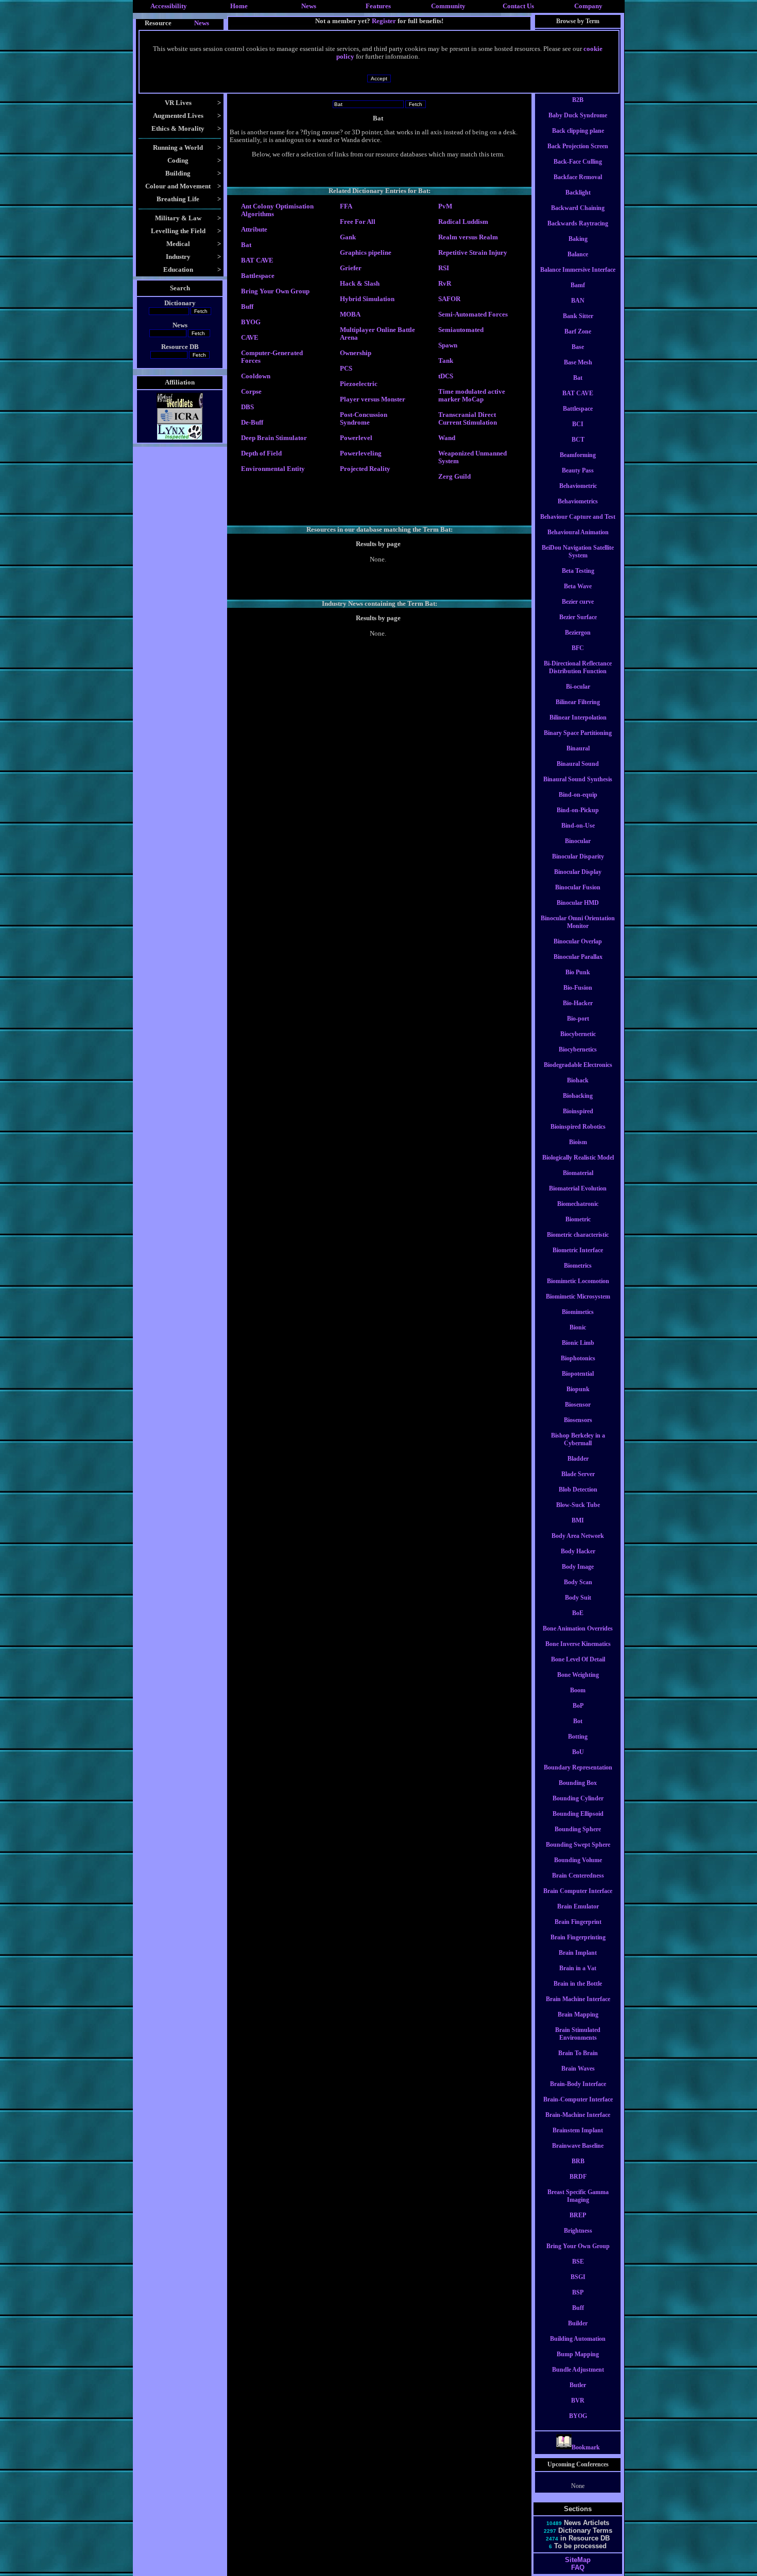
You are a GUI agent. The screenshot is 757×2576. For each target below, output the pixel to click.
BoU (578, 1752)
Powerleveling (361, 453)
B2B (578, 100)
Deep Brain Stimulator (274, 438)
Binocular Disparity (578, 856)
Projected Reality (365, 469)
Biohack (578, 1080)
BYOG (251, 322)
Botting (578, 1737)
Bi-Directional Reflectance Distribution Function (578, 667)
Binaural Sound (578, 764)
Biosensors (578, 1420)
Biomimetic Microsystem (578, 1296)
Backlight (578, 192)
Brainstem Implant (578, 2130)
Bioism (578, 1142)
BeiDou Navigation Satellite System (578, 551)
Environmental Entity (273, 469)
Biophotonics (578, 1358)
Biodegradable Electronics (578, 1065)
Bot (578, 1721)
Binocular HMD (578, 903)
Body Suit (578, 1598)
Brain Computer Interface (578, 1891)
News (309, 6)
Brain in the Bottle (578, 1984)
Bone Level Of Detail (578, 1659)
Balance (578, 254)
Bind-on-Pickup (578, 810)
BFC (578, 648)
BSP (578, 2292)
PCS (346, 369)
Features (378, 6)
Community (448, 6)
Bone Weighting (578, 1675)
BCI (578, 424)
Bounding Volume (578, 1860)
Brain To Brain (578, 2053)
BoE (578, 1613)
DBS (247, 407)
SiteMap (578, 2560)
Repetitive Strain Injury (473, 253)
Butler (578, 2385)
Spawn (448, 345)
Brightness (578, 2231)
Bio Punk (578, 972)
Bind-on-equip (578, 795)
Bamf (578, 285)
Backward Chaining (578, 208)
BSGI (578, 2277)
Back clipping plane (578, 131)
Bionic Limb (578, 1343)
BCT (578, 440)
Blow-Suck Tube (578, 1505)
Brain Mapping (578, 2014)
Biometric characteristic (578, 1235)
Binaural (578, 748)
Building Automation (578, 2339)
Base (578, 347)
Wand (447, 438)
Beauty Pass (578, 470)
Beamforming (578, 455)
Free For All (358, 222)
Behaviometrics (578, 501)
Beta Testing (578, 571)
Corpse (251, 392)
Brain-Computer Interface (578, 2099)
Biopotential (578, 1374)
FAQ (578, 2568)
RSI (444, 268)
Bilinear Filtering (578, 702)
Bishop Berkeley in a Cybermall (578, 1439)
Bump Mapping (578, 2354)
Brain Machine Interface (578, 1999)
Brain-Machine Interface (578, 2115)
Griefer (351, 268)
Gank (348, 237)
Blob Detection (578, 1489)
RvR (445, 284)
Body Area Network (578, 1536)
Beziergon (578, 633)
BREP (578, 2215)
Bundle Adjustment (578, 2370)
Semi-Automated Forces (473, 314)
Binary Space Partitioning (578, 733)
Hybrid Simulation (367, 299)
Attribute (254, 230)
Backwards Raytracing (578, 223)
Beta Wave (578, 586)
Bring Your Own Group (275, 291)
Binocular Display (578, 872)
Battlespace (258, 276)
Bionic (578, 1327)
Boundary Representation (578, 1767)
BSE (578, 2262)
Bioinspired (578, 1111)
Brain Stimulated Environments (578, 2034)
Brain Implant (578, 1953)
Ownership (356, 353)
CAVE (250, 338)
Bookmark (586, 2447)
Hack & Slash (360, 284)
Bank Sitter (578, 316)
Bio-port (578, 1019)
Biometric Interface (578, 1250)
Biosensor (578, 1405)
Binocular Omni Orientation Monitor (578, 922)
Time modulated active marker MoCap (472, 396)
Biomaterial (578, 1173)
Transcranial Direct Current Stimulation (468, 419)
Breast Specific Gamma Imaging (578, 2196)
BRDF (578, 2177)
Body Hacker (578, 1551)
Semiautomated (461, 330)
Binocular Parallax (578, 957)
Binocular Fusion (578, 887)
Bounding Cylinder (578, 1798)
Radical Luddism (463, 222)
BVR (578, 2400)
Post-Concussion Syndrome (364, 419)
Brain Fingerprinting (578, 1937)
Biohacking (578, 1096)
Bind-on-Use (578, 826)
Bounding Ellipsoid (578, 1814)
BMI (578, 1520)
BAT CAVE (257, 260)
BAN (578, 301)
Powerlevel (356, 438)
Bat (246, 245)
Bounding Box (578, 1783)
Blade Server (578, 1474)
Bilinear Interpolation (578, 717)
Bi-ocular (578, 687)
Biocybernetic (578, 1034)
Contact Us (518, 6)
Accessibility (169, 6)
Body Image (578, 1567)
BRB (578, 2161)
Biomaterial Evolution (578, 1188)
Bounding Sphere (578, 1829)
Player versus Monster (373, 399)
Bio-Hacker (578, 1003)
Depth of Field (261, 453)
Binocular (578, 841)
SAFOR (449, 299)
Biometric (578, 1219)
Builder (578, 2323)
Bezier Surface (578, 617)
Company (588, 6)
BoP (578, 1706)
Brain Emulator (578, 1906)
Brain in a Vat (578, 1968)
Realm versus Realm (468, 237)
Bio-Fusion (578, 988)
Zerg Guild (454, 477)
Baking (578, 239)
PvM (445, 206)
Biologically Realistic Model (578, 1158)
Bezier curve (578, 602)
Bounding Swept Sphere (578, 1845)
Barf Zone (578, 331)
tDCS (446, 376)
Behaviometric (578, 486)
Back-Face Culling (578, 162)
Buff (247, 307)
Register (384, 21)
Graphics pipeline (366, 253)
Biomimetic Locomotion (578, 1281)
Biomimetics (578, 1312)
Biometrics (578, 1266)
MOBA (350, 314)
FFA (346, 206)
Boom (578, 1690)
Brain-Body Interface (578, 2084)
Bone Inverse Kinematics (578, 1644)
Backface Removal (578, 177)
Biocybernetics (578, 1049)
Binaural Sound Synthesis (578, 779)
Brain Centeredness (578, 1876)
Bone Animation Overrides (578, 1628)
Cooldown (256, 376)
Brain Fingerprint (578, 1922)
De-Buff (252, 423)
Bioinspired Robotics (578, 1127)
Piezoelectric (359, 384)
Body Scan (578, 1582)
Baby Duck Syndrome (578, 115)
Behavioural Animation (578, 532)
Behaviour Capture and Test (578, 517)
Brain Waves (578, 2069)
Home (239, 6)
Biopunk (578, 1389)
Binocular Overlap (578, 941)
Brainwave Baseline (578, 2146)
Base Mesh (578, 362)
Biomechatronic (578, 1204)
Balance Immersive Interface (578, 270)
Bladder (578, 1459)
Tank (446, 361)
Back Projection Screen (578, 146)
